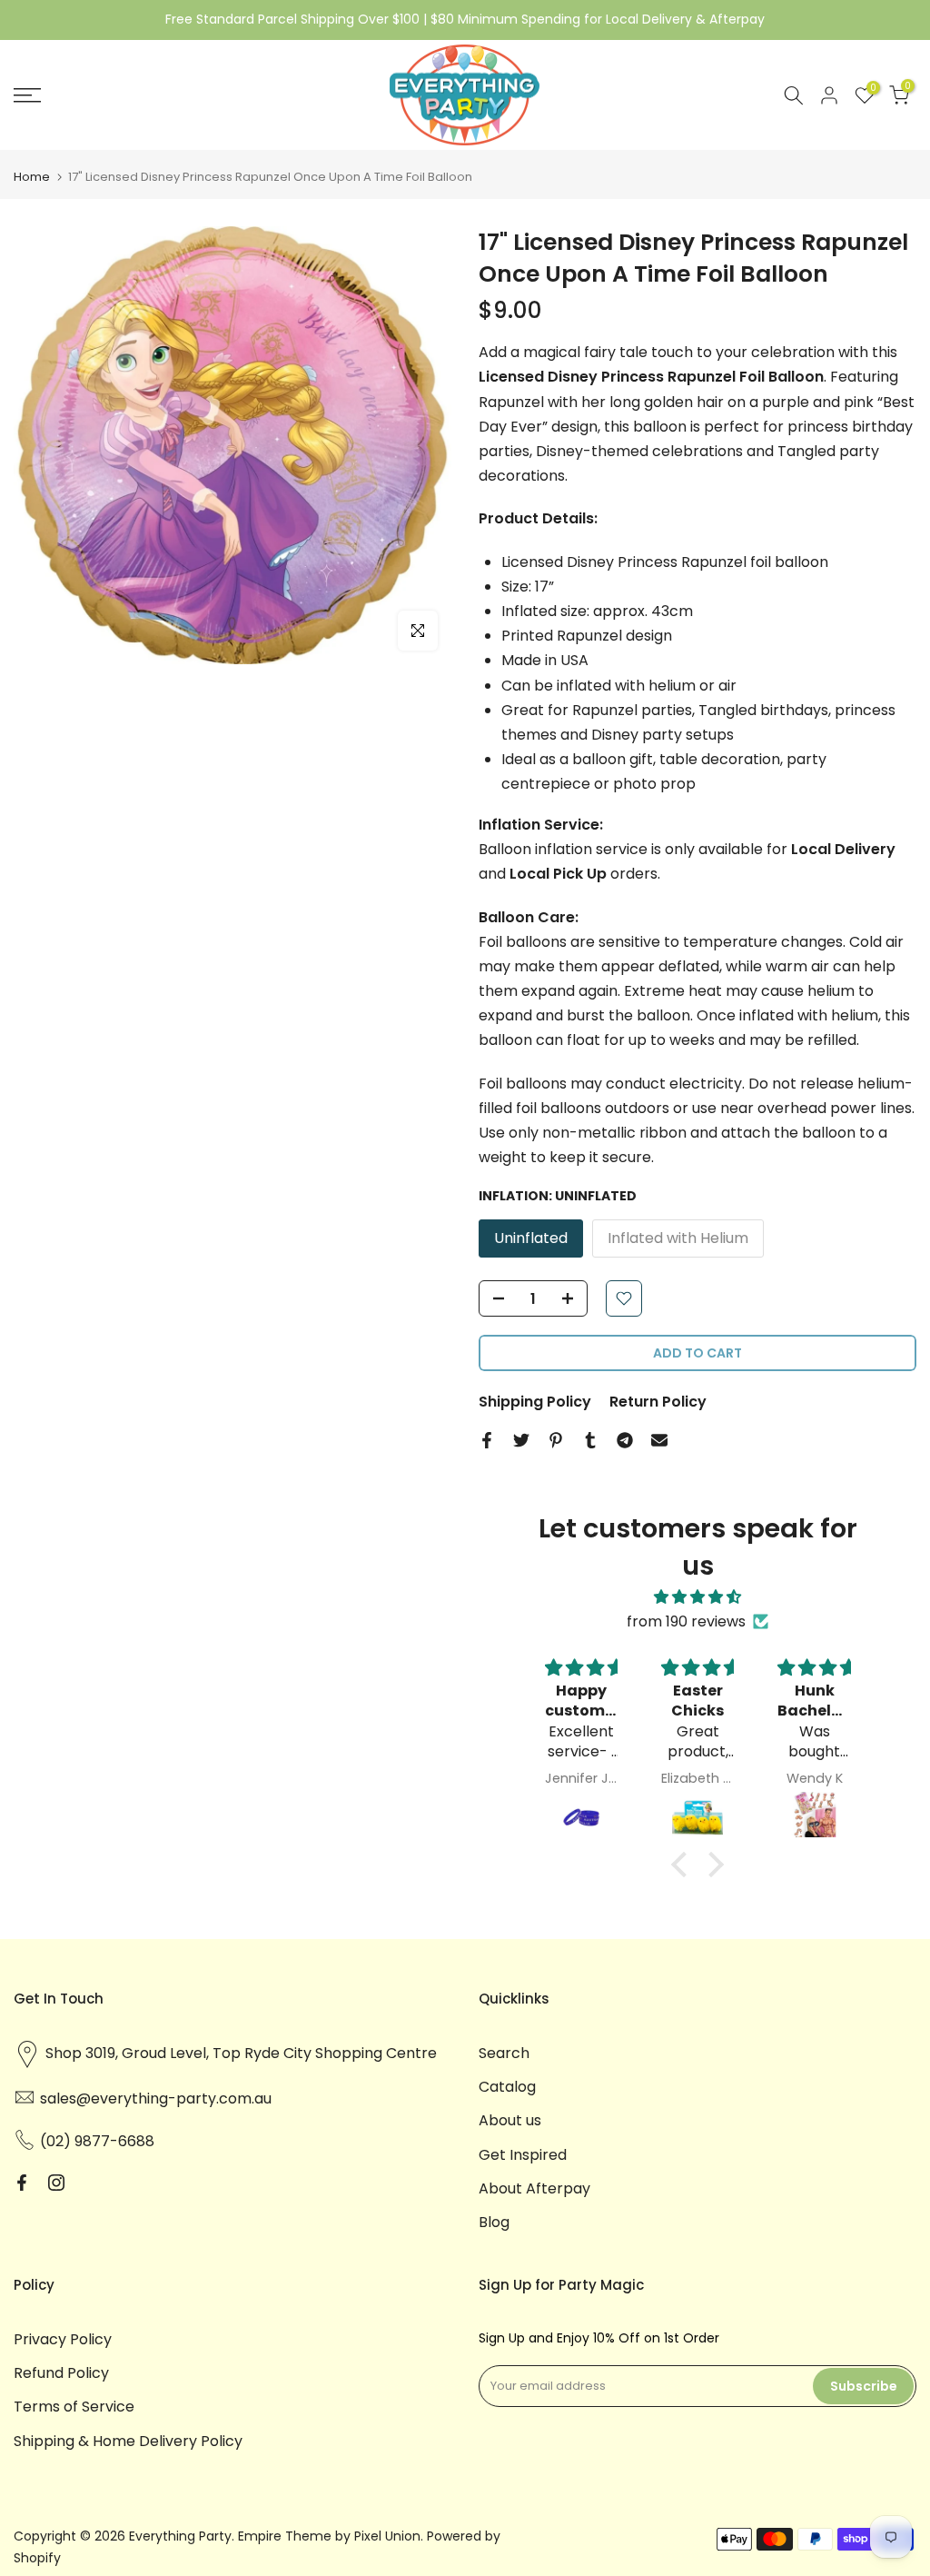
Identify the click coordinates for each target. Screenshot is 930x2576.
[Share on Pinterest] (556, 1440)
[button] (684, 1865)
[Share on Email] (659, 1440)
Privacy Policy (63, 2339)
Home (32, 177)
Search (504, 2053)
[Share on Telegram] (625, 1440)
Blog (494, 2222)
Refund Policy (61, 2373)
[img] (697, 1597)
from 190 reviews (686, 1621)
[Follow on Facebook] (22, 2183)
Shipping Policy (535, 1402)
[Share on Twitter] (521, 1440)
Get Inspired (523, 2155)
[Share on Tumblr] (590, 1440)
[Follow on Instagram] (56, 2183)
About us (510, 2120)
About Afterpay (534, 2188)
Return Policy (658, 1402)
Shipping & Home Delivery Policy (128, 2441)
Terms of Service (74, 2407)
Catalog (507, 2087)
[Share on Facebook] (487, 1440)
